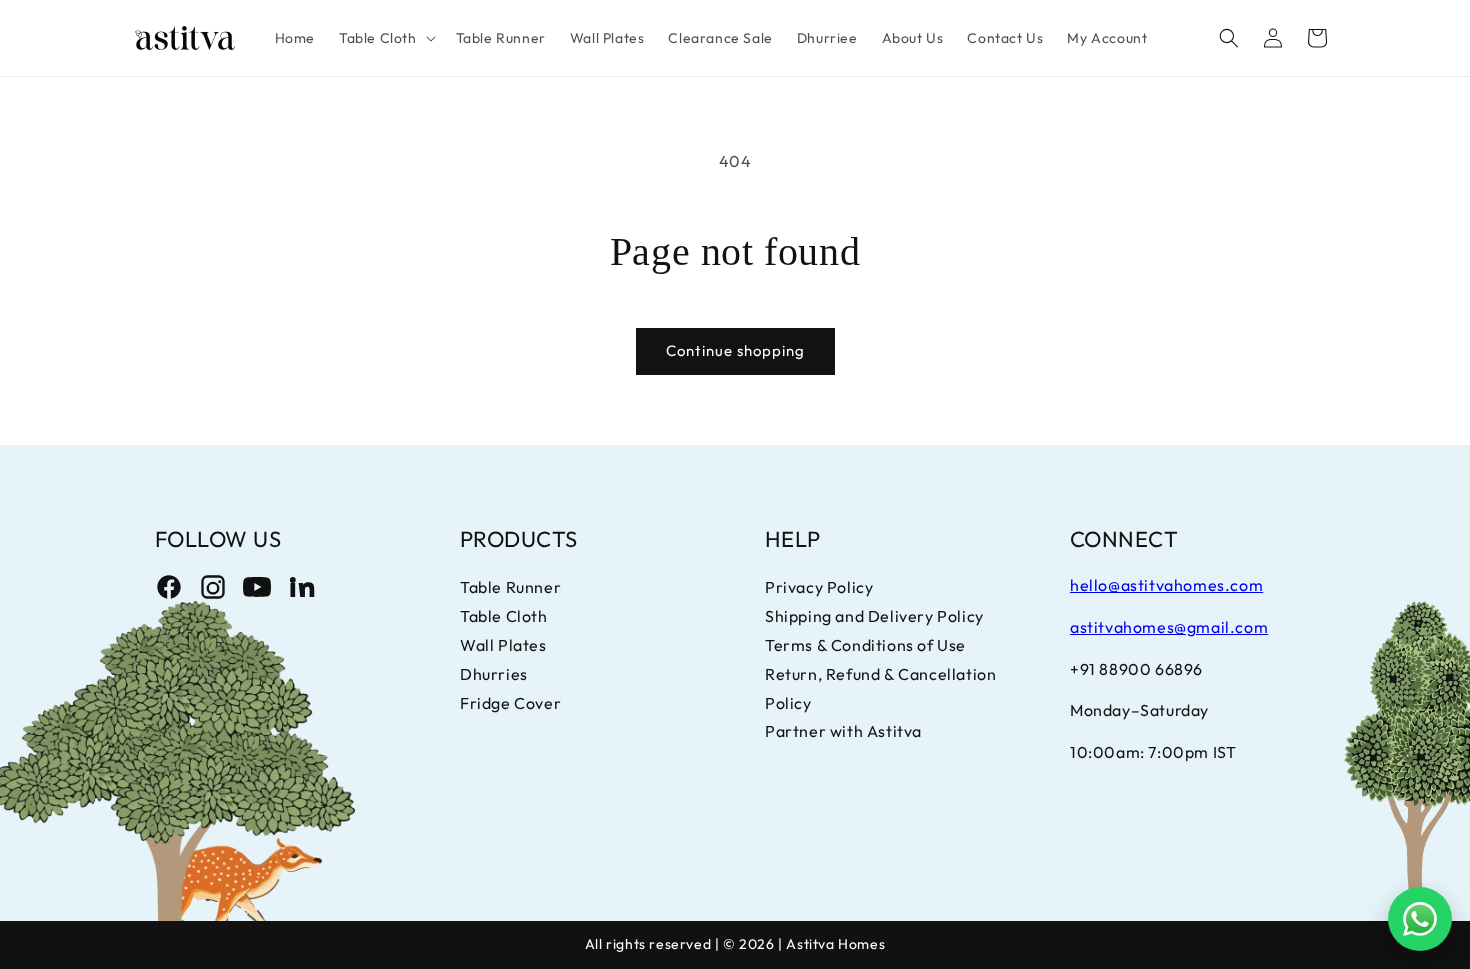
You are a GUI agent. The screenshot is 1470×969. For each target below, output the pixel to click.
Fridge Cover (510, 703)
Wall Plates (503, 645)
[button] (385, 38)
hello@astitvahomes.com (1166, 585)
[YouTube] (257, 587)
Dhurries (494, 674)
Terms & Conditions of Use (865, 645)
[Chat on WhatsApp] (1420, 919)
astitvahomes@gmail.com (1169, 627)
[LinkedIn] (301, 587)
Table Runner (510, 587)
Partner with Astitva (843, 731)
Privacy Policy (819, 587)
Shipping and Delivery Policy (874, 616)
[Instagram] (213, 587)
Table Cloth (504, 616)
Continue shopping (735, 350)
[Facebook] (169, 587)
